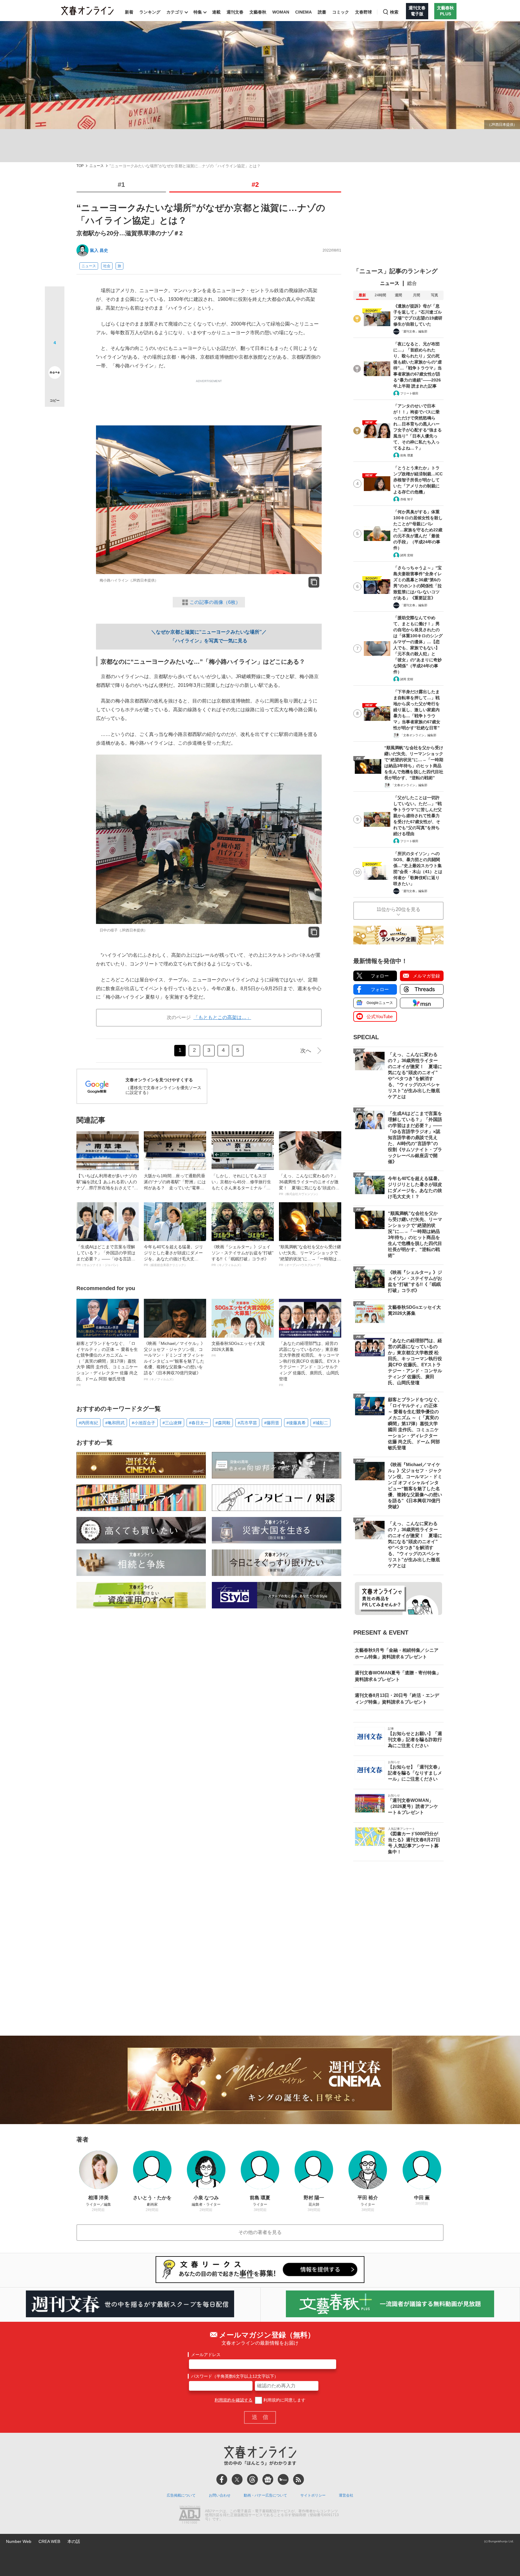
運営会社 (346, 2495)
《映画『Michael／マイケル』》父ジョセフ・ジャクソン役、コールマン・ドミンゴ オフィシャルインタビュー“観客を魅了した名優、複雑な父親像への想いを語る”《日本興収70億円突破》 (174, 1361)
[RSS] (299, 2479)
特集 (198, 12)
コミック (341, 12)
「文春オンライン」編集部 (418, 735)
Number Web (19, 2541)
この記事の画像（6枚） (215, 602)
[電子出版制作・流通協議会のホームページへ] (190, 2515)
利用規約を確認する (234, 2400)
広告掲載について (181, 2495)
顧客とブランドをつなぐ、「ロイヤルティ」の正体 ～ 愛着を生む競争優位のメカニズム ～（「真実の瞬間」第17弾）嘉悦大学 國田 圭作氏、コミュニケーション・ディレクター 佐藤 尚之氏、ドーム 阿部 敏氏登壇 (107, 1364)
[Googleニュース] (268, 2479)
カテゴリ (175, 12)
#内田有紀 (88, 1423)
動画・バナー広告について (265, 2495)
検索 (394, 12)
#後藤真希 (296, 1423)
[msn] (283, 2479)
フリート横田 (409, 393)
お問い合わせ (220, 2495)
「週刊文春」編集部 (414, 331)
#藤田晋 (272, 1423)
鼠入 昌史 (99, 250)
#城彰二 (320, 1423)
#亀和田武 (115, 1423)
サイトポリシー (313, 2495)
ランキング (150, 12)
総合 (412, 283)
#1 (121, 185)
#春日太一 (199, 1423)
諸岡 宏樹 (407, 555)
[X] (237, 2479)
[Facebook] (222, 2479)
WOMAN (281, 12)
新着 (129, 12)
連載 (216, 12)
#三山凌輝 (172, 1423)
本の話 (74, 2541)
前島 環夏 (407, 455)
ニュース (97, 166)
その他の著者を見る (260, 2232)
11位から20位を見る (398, 909)
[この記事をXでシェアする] (55, 298)
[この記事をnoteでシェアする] (55, 374)
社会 (107, 266)
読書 (322, 12)
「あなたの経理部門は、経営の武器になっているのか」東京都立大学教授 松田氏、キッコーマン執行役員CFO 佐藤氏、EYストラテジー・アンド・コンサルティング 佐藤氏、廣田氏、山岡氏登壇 (310, 1364)
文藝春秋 (258, 12)
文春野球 (364, 12)
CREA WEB (49, 2541)
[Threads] (252, 2479)
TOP (80, 166)
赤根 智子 (407, 499)
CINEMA (303, 12)
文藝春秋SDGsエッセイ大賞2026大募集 (238, 1349)
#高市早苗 (247, 1423)
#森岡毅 (223, 1423)
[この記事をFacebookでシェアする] (55, 317)
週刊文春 (235, 12)
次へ (306, 1051)
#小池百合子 (144, 1423)
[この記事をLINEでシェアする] (55, 356)
